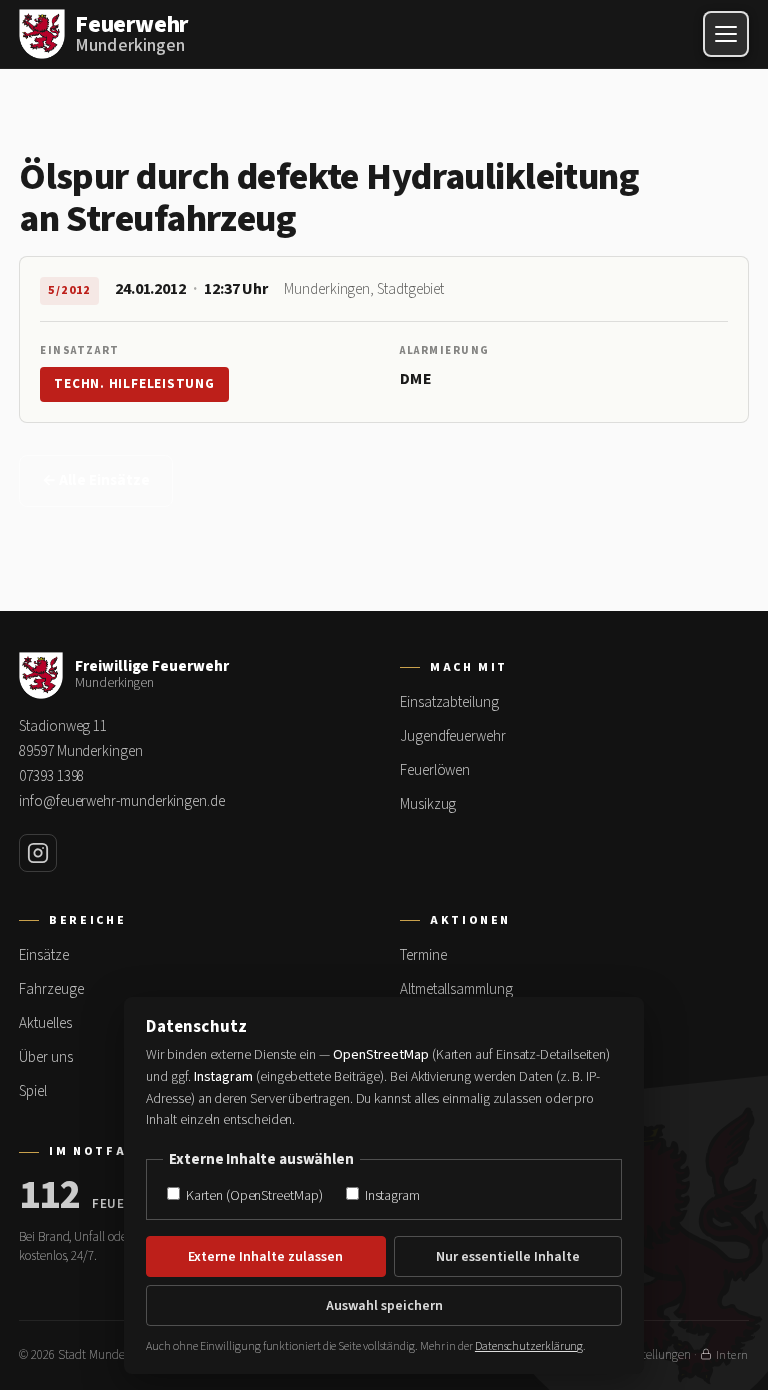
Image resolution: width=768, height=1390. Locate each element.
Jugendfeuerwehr (453, 736)
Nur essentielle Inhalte (508, 1257)
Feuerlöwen (435, 770)
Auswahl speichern (384, 1306)
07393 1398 (51, 776)
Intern (732, 1355)
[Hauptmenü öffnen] (726, 34)
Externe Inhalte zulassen (265, 1257)
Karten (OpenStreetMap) (252, 1195)
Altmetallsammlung (456, 989)
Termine (423, 955)
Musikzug (428, 804)
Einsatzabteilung (449, 702)
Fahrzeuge (51, 989)
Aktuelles (45, 1023)
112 (49, 1196)
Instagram (391, 1195)
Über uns (45, 1057)
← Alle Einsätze (96, 480)
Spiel (33, 1091)
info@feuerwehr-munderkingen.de (122, 801)
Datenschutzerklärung (529, 1346)
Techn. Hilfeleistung (134, 384)
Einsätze (43, 955)
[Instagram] (38, 853)
